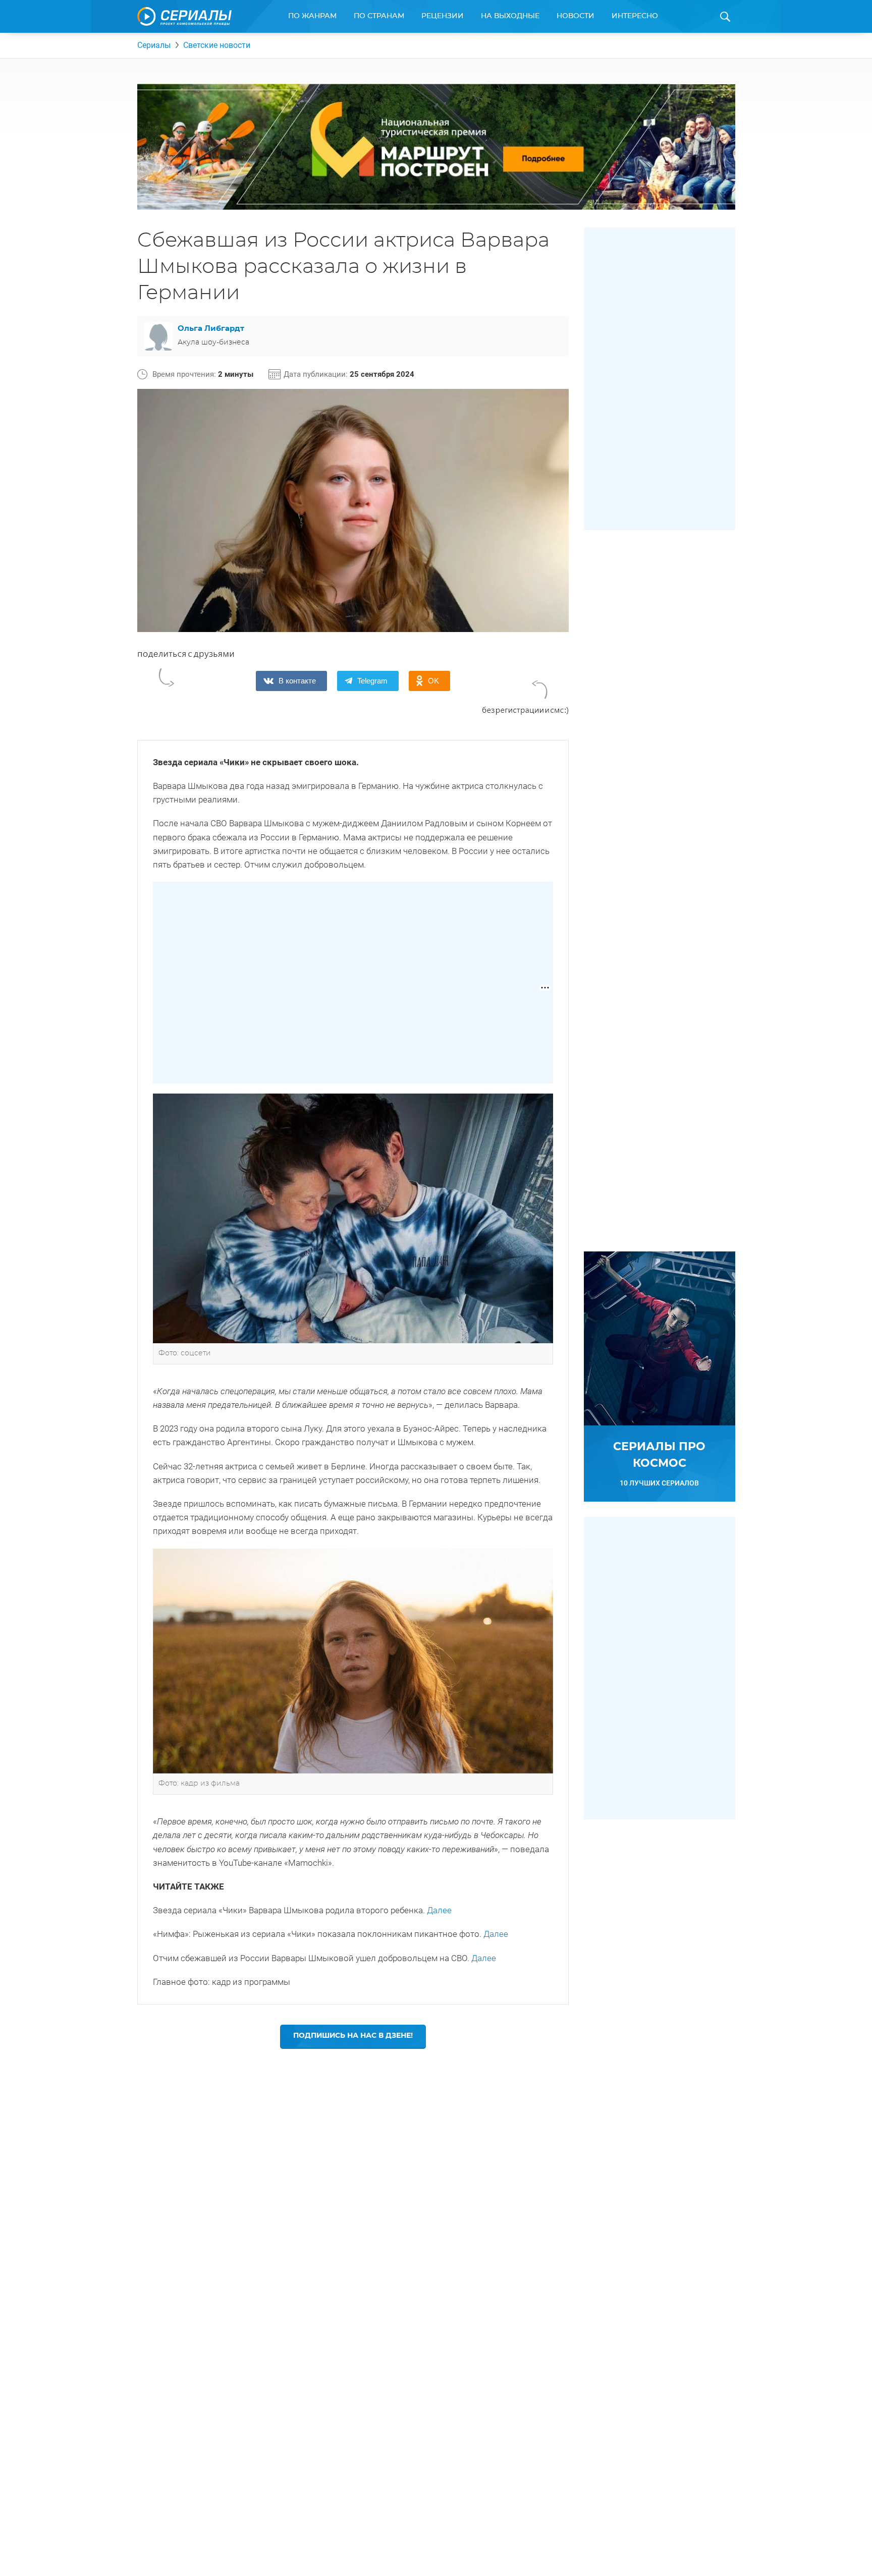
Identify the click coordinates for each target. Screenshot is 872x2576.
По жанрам (312, 16)
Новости (576, 16)
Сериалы (154, 45)
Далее (439, 1910)
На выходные (510, 16)
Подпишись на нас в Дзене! (353, 2036)
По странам (379, 16)
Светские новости (217, 45)
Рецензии (443, 16)
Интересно (635, 16)
